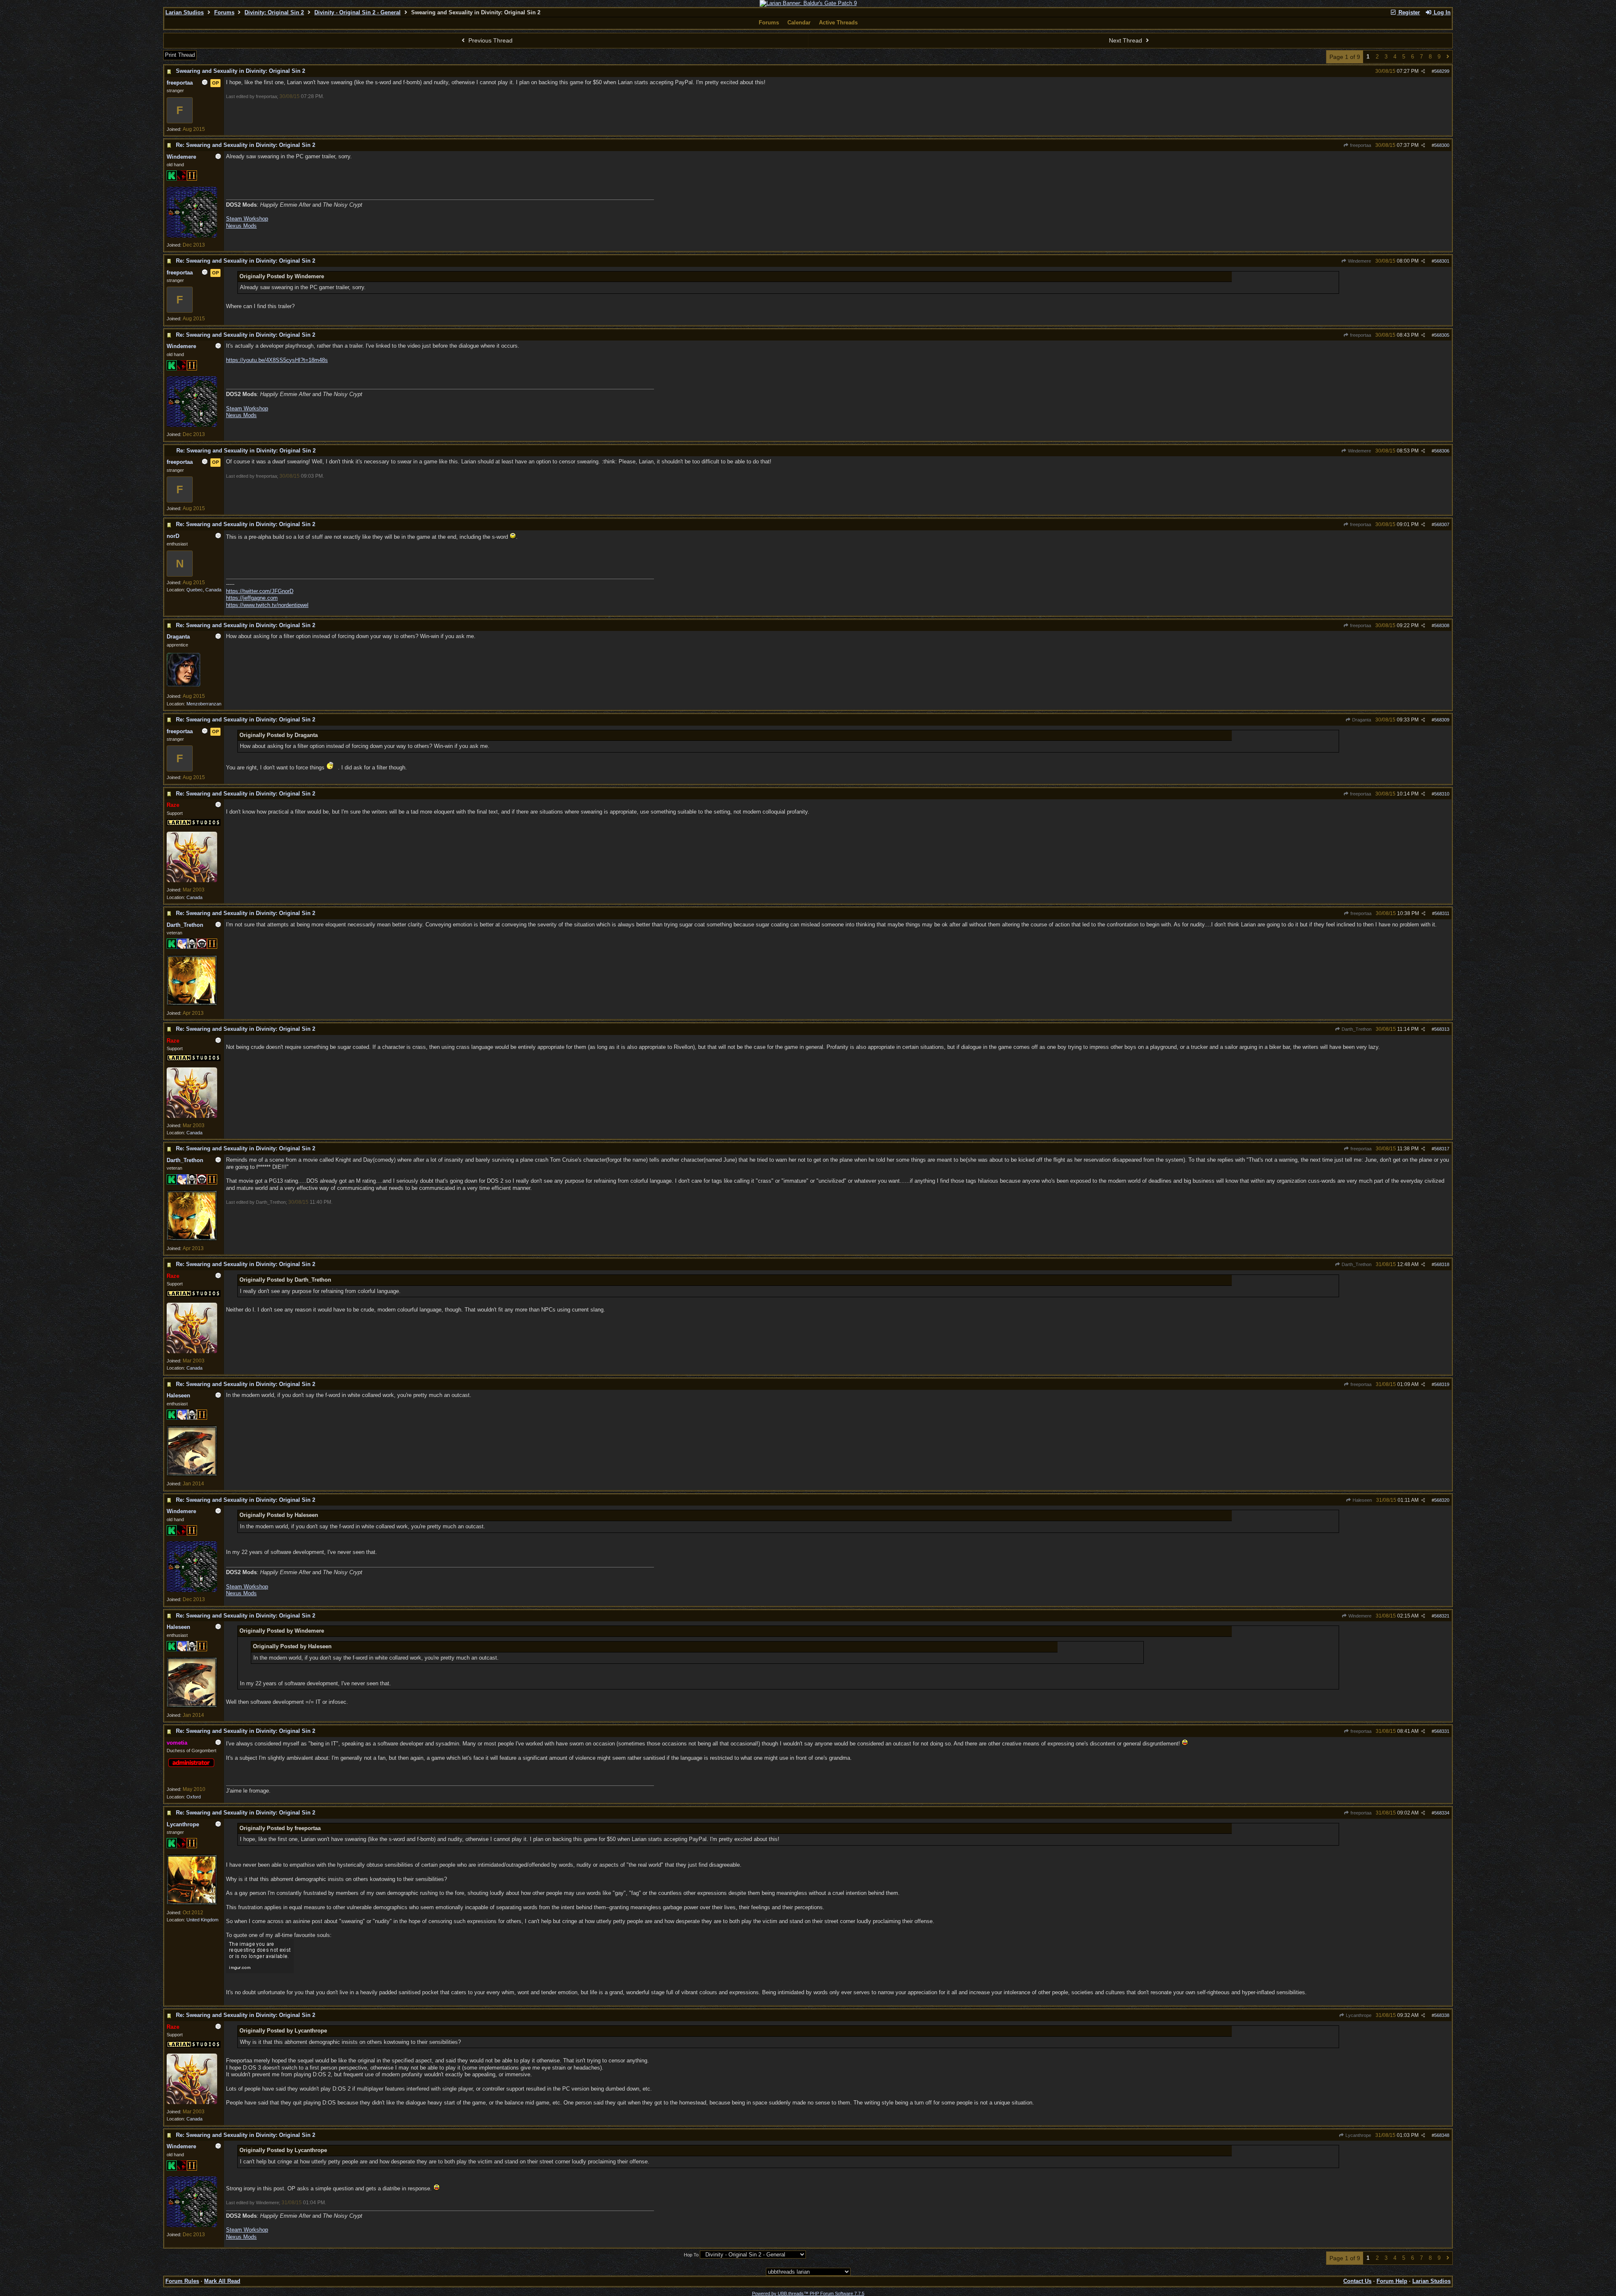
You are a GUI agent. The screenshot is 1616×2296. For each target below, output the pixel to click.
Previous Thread (490, 40)
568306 (1442, 451)
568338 (1442, 2015)
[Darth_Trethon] (192, 1004)
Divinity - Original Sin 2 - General (357, 12)
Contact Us (1357, 2281)
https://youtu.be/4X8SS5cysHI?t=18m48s (277, 360)
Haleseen (1362, 1500)
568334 (1442, 1813)
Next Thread (1126, 40)
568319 (1442, 1384)
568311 (1442, 913)
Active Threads (838, 23)
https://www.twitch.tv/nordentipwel (267, 605)
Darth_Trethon (1356, 1029)
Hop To (691, 2255)
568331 (1442, 1731)
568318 (1442, 1264)
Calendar (799, 23)
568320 (1442, 1500)
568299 (1442, 71)
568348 (1442, 2135)
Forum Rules (182, 2281)
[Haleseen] (192, 1474)
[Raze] (192, 881)
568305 (1442, 335)
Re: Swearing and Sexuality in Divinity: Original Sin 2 (246, 145)
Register (1408, 12)
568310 (1442, 794)
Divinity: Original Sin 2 (274, 12)
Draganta (1361, 720)
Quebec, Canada (204, 590)
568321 (1442, 1616)
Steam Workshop (247, 219)
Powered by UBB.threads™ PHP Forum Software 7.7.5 (808, 2293)
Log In (1441, 12)
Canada (194, 897)
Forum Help (1392, 2281)
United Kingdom (202, 1920)
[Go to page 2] (1448, 57)
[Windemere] (192, 236)
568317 (1442, 1149)
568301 (1442, 261)
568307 (1442, 524)
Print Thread (180, 55)
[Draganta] (183, 685)
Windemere (1359, 261)
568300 (1442, 145)
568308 (1442, 625)
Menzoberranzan (204, 704)
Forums (224, 12)
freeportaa (1360, 145)
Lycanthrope (1358, 2015)
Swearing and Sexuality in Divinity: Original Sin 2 (241, 71)
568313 (1442, 1029)
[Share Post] (1423, 71)
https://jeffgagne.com (252, 598)
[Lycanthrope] (192, 1903)
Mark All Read (222, 2281)
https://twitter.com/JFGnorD (260, 591)
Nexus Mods (241, 226)
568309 (1442, 720)
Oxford (194, 1797)
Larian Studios (185, 12)
